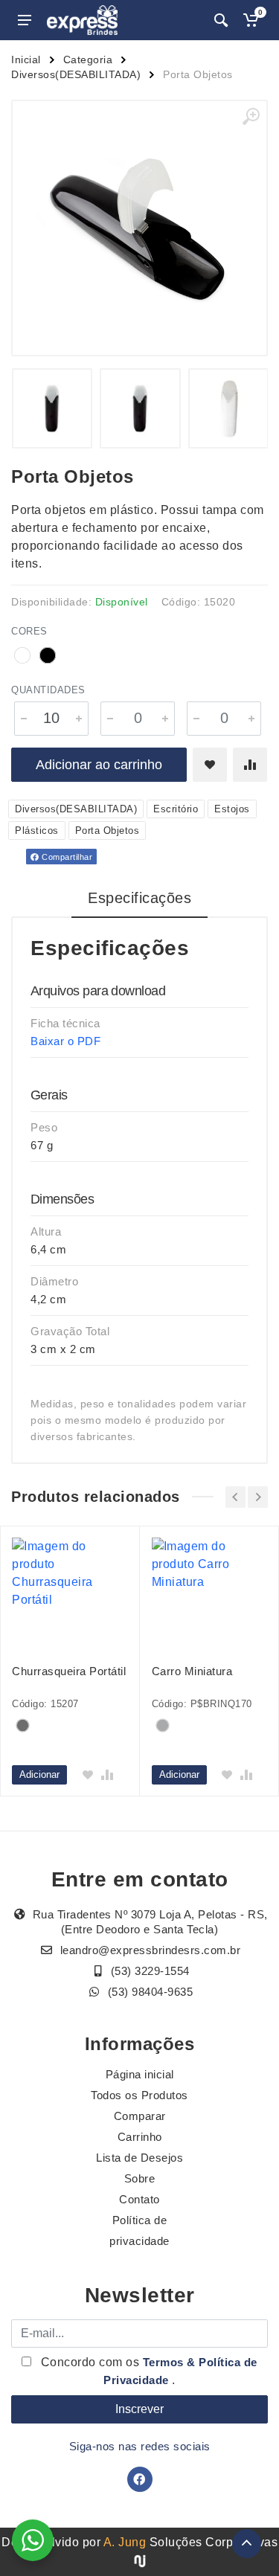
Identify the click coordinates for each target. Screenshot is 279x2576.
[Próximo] (258, 1497)
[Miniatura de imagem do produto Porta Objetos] (52, 408)
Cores (29, 631)
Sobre (140, 2178)
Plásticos (37, 831)
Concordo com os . (147, 2371)
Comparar (140, 2116)
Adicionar (39, 1774)
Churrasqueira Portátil (69, 1671)
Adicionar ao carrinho (99, 765)
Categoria (88, 60)
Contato (139, 2199)
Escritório (176, 809)
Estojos (232, 809)
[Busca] (221, 20)
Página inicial (140, 2074)
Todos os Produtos (139, 2095)
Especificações (139, 898)
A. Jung (125, 2542)
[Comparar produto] (250, 765)
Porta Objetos (108, 831)
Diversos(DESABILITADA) (76, 74)
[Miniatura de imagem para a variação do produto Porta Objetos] (140, 408)
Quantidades (48, 690)
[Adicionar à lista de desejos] (210, 765)
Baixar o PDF (65, 1041)
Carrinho (140, 2137)
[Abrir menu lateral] (25, 20)
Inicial (26, 60)
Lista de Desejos (139, 2158)
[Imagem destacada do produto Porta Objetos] (139, 228)
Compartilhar (66, 857)
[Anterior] (235, 1497)
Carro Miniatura (192, 1671)
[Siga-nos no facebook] (140, 2479)
